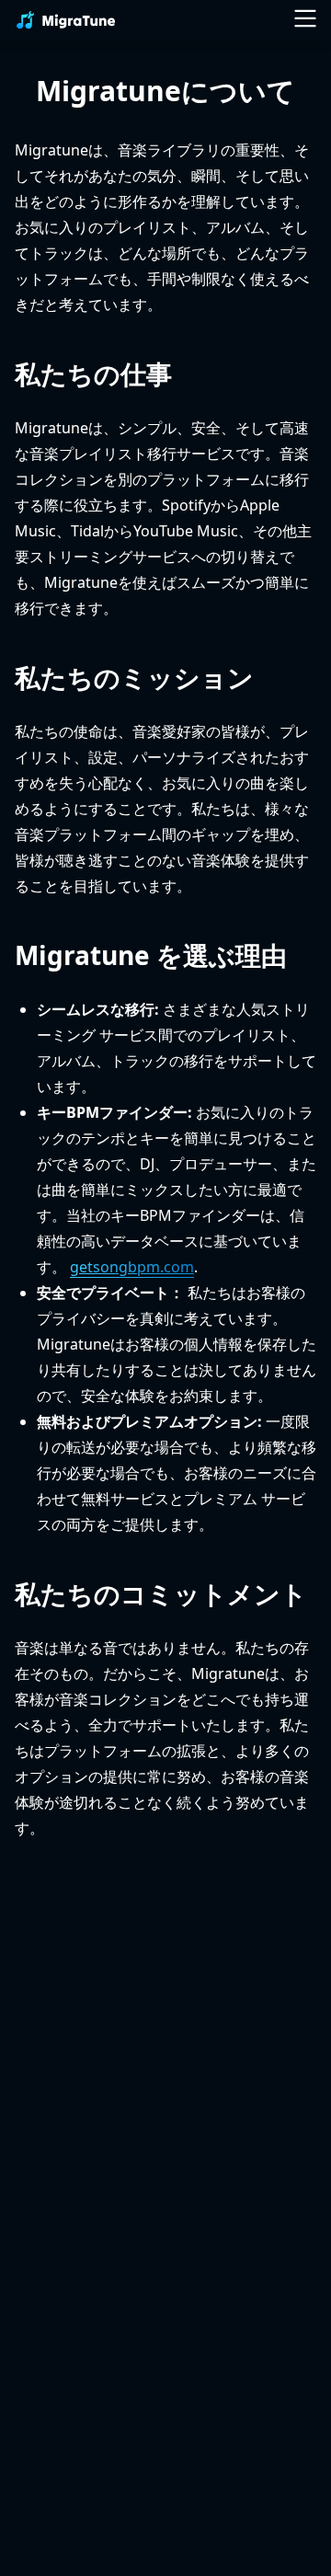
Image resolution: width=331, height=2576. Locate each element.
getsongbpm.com (132, 1267)
